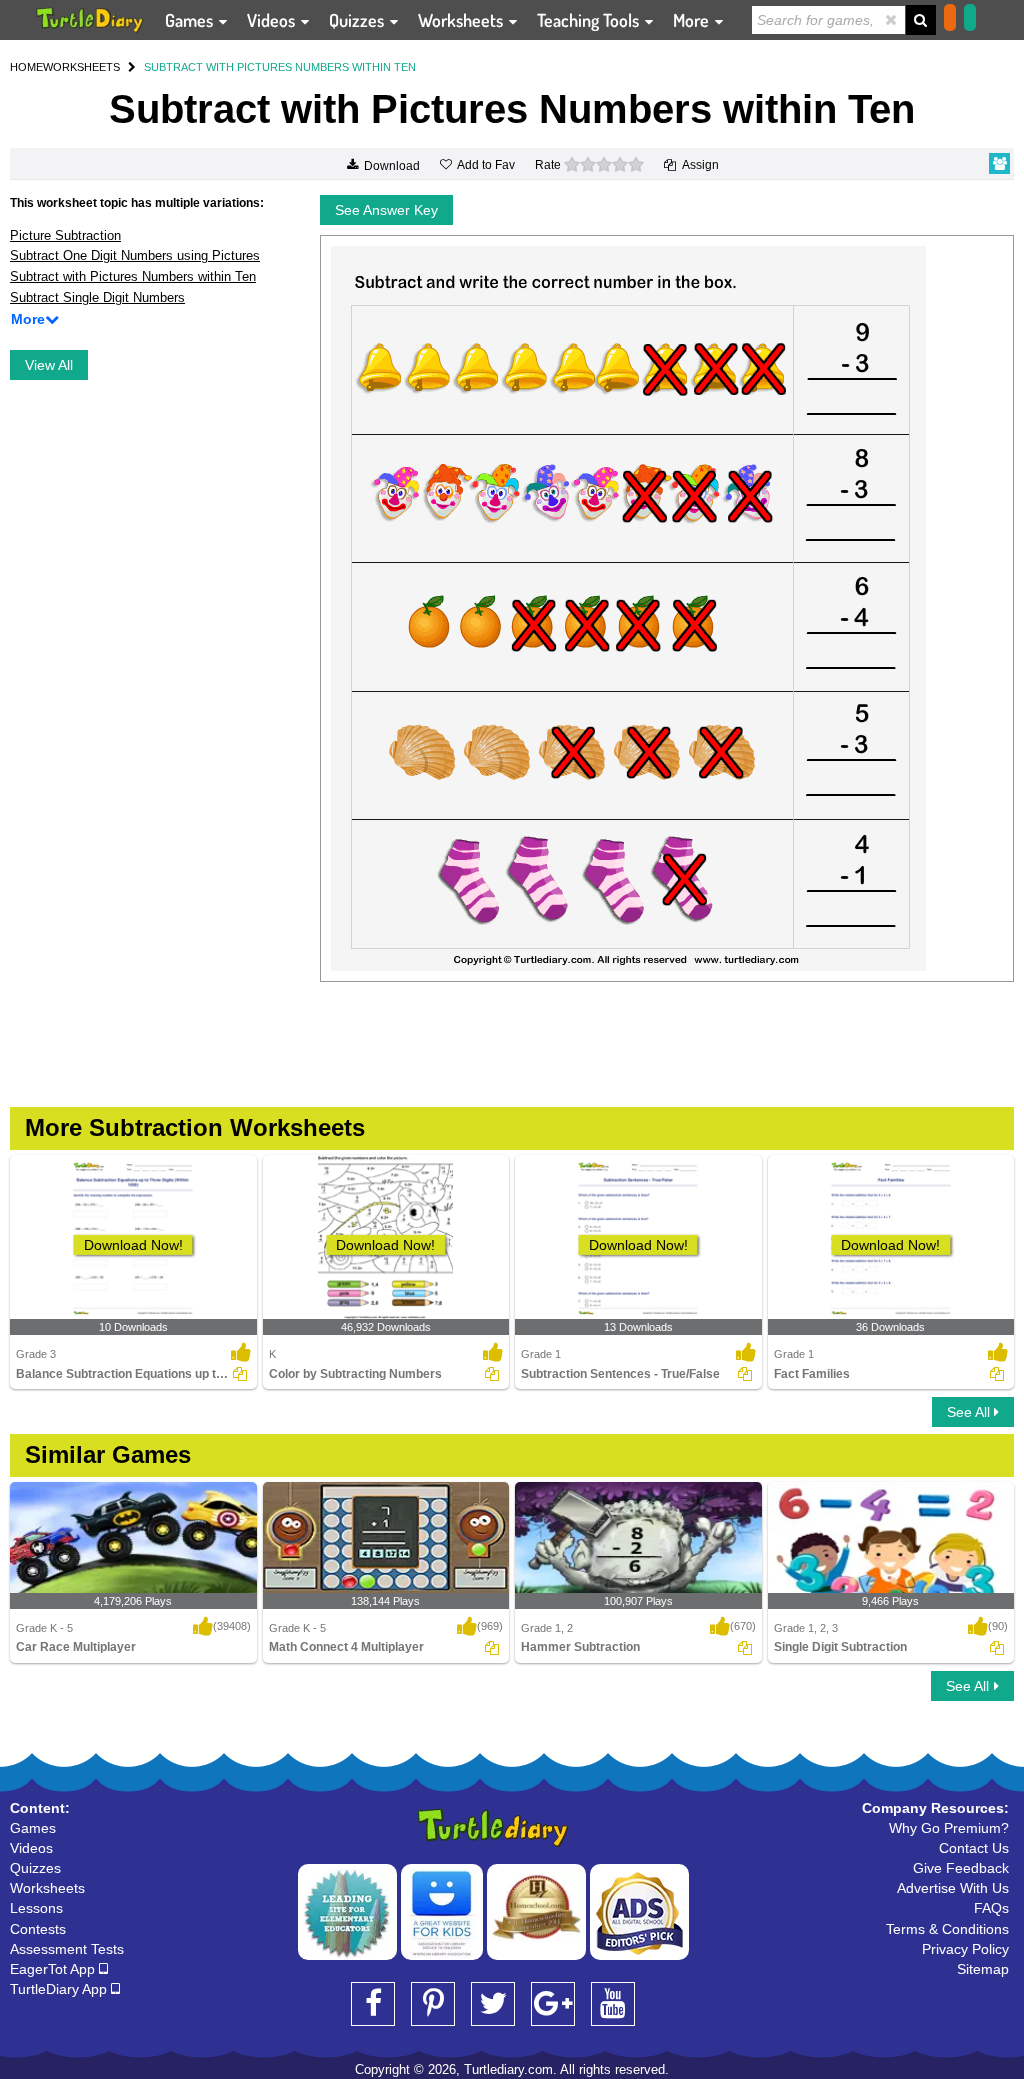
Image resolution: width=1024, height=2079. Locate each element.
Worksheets (462, 20)
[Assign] (240, 1374)
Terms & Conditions (947, 1929)
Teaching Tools (590, 20)
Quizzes (358, 20)
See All (970, 1412)
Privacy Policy (965, 1949)
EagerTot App (54, 1969)
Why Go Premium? (949, 1828)
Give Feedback (961, 1868)
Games (191, 20)
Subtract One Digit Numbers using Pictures (135, 255)
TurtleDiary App (60, 1989)
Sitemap (983, 1969)
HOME (26, 67)
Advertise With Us (953, 1888)
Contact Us (974, 1848)
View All (49, 365)
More (693, 20)
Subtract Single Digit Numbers (97, 297)
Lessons (36, 1908)
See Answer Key (386, 210)
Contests (38, 1929)
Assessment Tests (67, 1949)
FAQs (991, 1908)
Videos (273, 20)
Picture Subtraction (65, 235)
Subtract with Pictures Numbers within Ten (133, 276)
